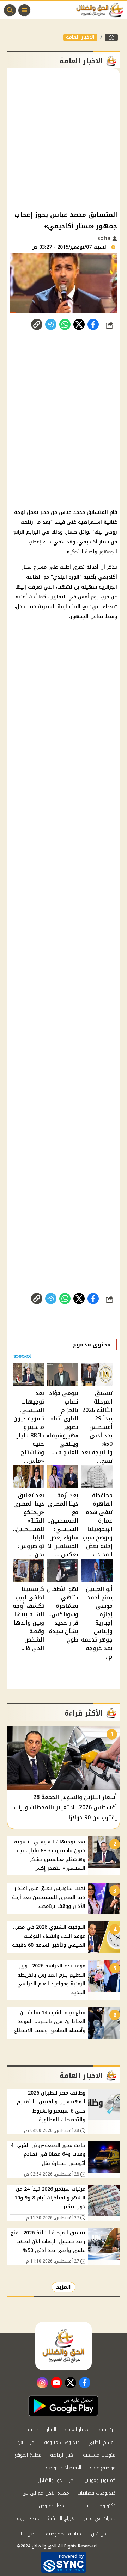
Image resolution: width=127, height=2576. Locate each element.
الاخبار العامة (80, 37)
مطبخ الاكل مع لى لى (46, 2493)
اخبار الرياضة (62, 2455)
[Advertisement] (64, 139)
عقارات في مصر (100, 2518)
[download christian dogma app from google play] (64, 2406)
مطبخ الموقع (28, 2455)
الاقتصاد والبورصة (63, 2468)
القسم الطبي (102, 2442)
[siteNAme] (102, 10)
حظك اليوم (28, 2518)
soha (105, 238)
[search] (10, 10)
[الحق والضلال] (111, 37)
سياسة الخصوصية (64, 2534)
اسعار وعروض (53, 2506)
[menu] (24, 10)
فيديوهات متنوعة (62, 2442)
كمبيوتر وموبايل (99, 2480)
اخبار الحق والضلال (56, 2480)
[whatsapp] (37, 324)
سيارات (81, 2506)
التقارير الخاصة (42, 2430)
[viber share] (51, 324)
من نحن (99, 2534)
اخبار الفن (26, 2442)
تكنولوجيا (106, 2506)
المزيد (64, 2287)
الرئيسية (107, 2430)
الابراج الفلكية (62, 2518)
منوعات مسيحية (99, 2455)
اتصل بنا (29, 2534)
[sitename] (64, 2346)
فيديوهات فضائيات (97, 2493)
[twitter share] (79, 324)
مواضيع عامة (103, 2468)
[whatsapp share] (65, 324)
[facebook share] (93, 324)
